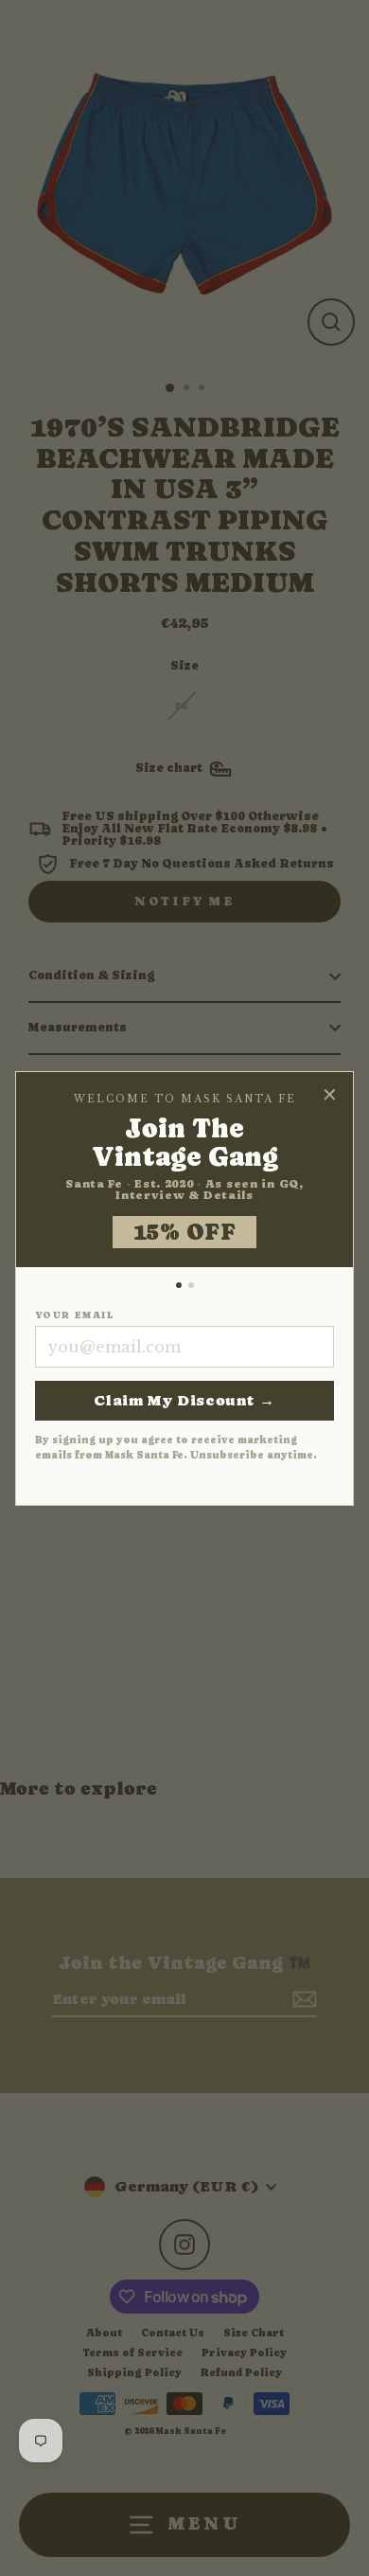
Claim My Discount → (184, 1400)
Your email (74, 1315)
